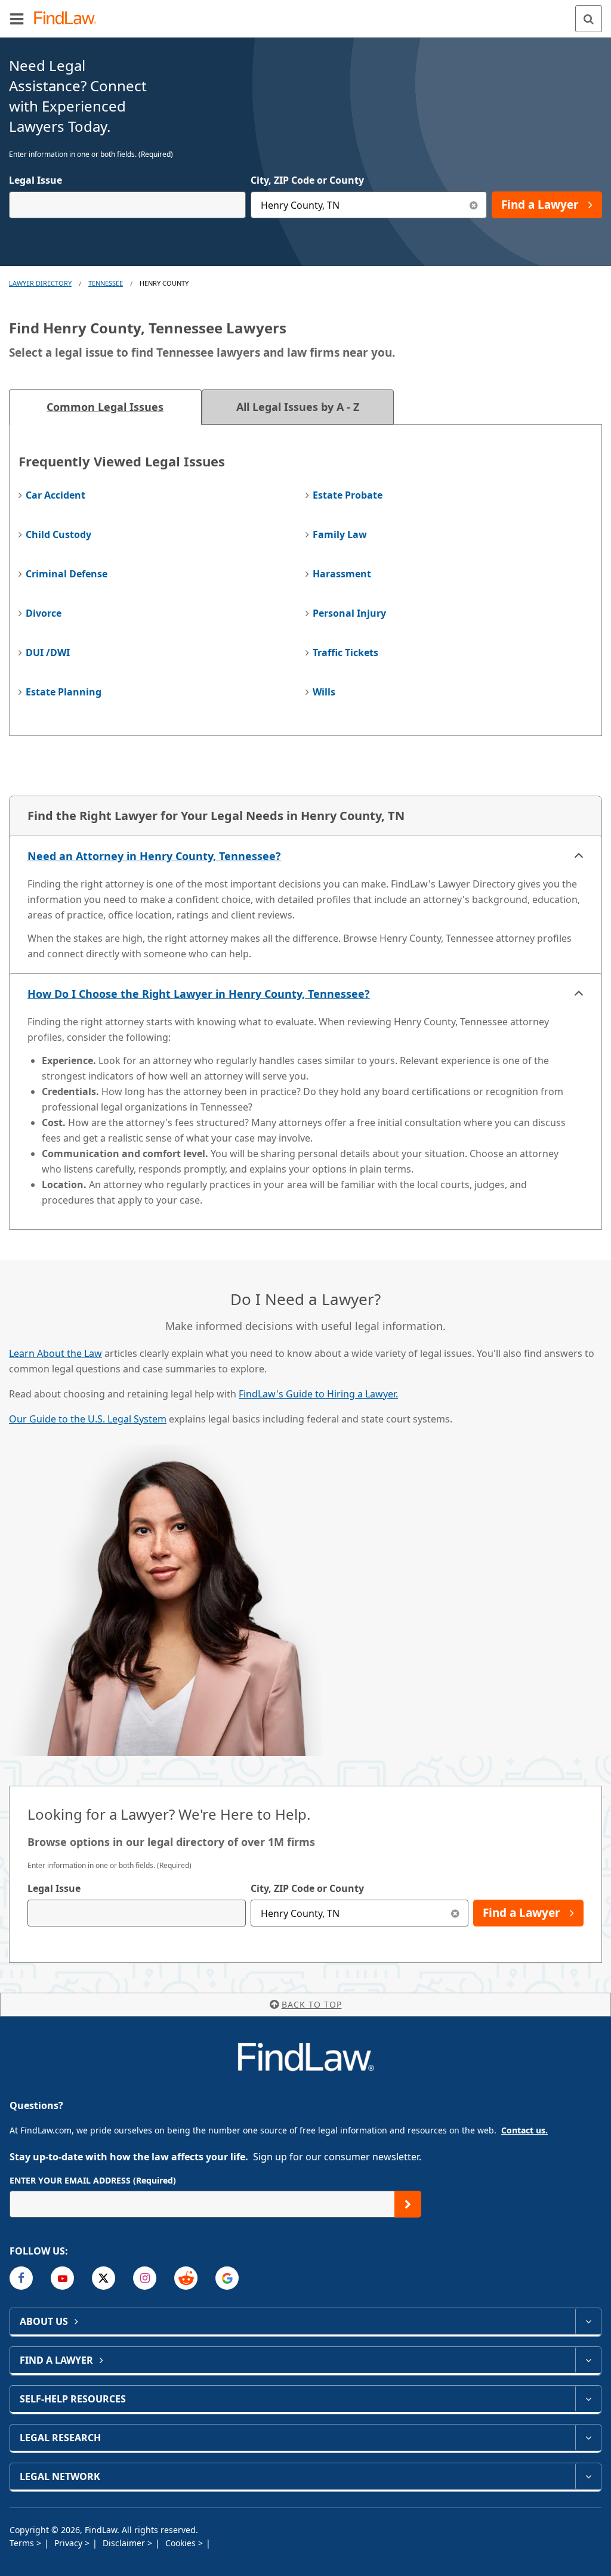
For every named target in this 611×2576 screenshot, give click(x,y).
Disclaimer (125, 2543)
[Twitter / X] (104, 2278)
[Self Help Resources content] (588, 2399)
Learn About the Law (55, 1353)
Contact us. (524, 2130)
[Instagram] (145, 2278)
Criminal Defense (67, 574)
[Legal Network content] (588, 2476)
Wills (324, 692)
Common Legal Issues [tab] (105, 407)
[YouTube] (62, 2278)
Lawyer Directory (40, 283)
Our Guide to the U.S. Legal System (88, 1419)
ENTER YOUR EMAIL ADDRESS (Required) (93, 2180)
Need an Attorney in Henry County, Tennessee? (154, 856)
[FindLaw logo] (69, 19)
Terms (23, 2543)
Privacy (70, 2543)
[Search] (589, 19)
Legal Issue (36, 180)
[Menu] (17, 18)
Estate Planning (64, 692)
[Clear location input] (473, 205)
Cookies (182, 2543)
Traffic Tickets (345, 652)
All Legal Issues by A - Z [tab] (298, 407)
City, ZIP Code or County (307, 180)
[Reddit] (186, 2278)
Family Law (340, 534)
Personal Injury (349, 613)
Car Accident (55, 495)
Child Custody (58, 534)
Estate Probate (348, 495)
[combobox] (127, 205)
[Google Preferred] (227, 2278)
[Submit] (408, 2204)
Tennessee (106, 283)
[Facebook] (21, 2278)
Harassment (342, 574)
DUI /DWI (48, 652)
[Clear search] (455, 1913)
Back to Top (312, 2004)
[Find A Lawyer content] (588, 2360)
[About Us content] (588, 2321)
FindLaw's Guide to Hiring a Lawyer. (318, 1394)
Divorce (44, 613)
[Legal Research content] (588, 2438)
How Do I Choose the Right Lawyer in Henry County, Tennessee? (199, 994)
